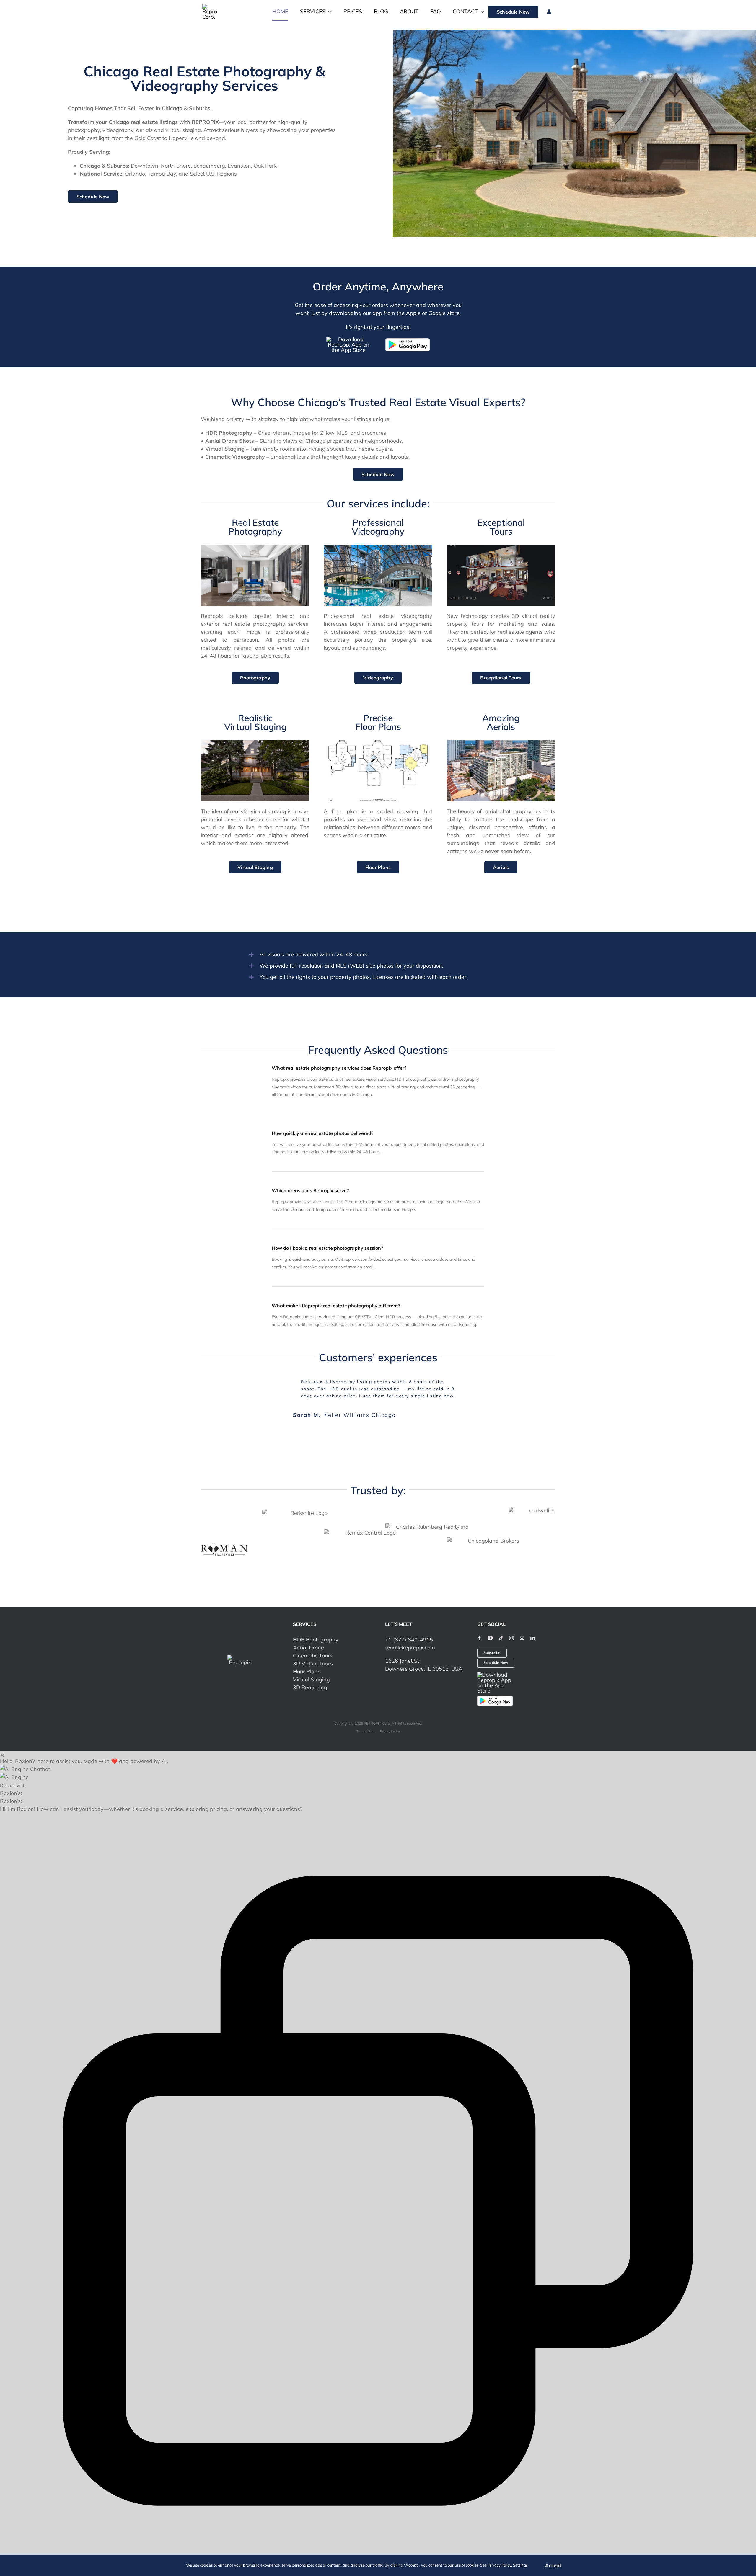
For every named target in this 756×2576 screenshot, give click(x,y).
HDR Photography (316, 1623)
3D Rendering (310, 1671)
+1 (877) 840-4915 (409, 1623)
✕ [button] (2, 1738)
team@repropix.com (410, 1631)
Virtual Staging (311, 1663)
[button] (378, 1752)
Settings (520, 2565)
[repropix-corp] (240, 1641)
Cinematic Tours (313, 1639)
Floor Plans (307, 1655)
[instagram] (511, 1621)
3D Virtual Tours (313, 1647)
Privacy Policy (499, 2565)
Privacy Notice (390, 1715)
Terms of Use (365, 1715)
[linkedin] (533, 1621)
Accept (553, 2565)
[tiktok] (501, 1621)
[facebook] (480, 1621)
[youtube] (490, 1621)
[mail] (522, 1621)
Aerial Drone (308, 1631)
